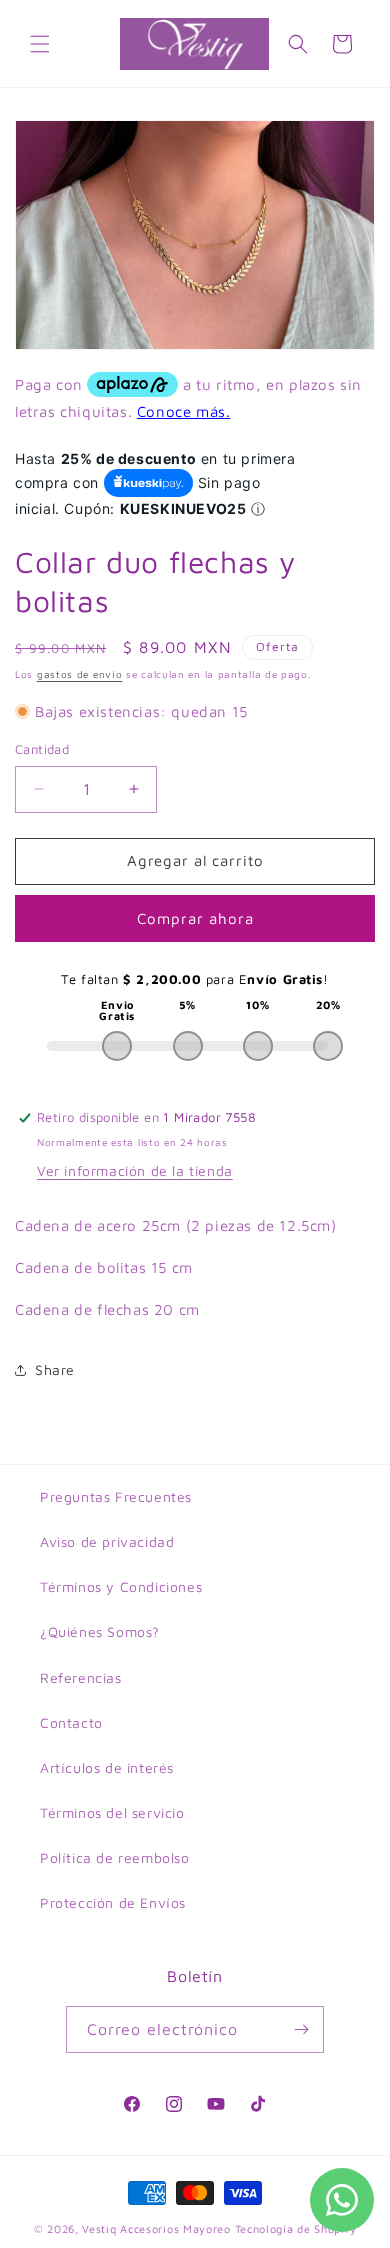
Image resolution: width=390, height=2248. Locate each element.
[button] (40, 44)
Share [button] (55, 1369)
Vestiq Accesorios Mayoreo (156, 2228)
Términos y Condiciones (121, 1586)
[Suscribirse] (301, 2029)
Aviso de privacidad (107, 1541)
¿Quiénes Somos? (100, 1631)
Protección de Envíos (113, 1902)
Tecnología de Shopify (296, 2228)
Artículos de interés (107, 1767)
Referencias (81, 1677)
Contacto (71, 1722)
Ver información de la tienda (135, 1170)
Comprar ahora (195, 918)
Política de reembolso (115, 1857)
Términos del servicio (112, 1812)
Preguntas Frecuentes (116, 1496)
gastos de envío (80, 674)
